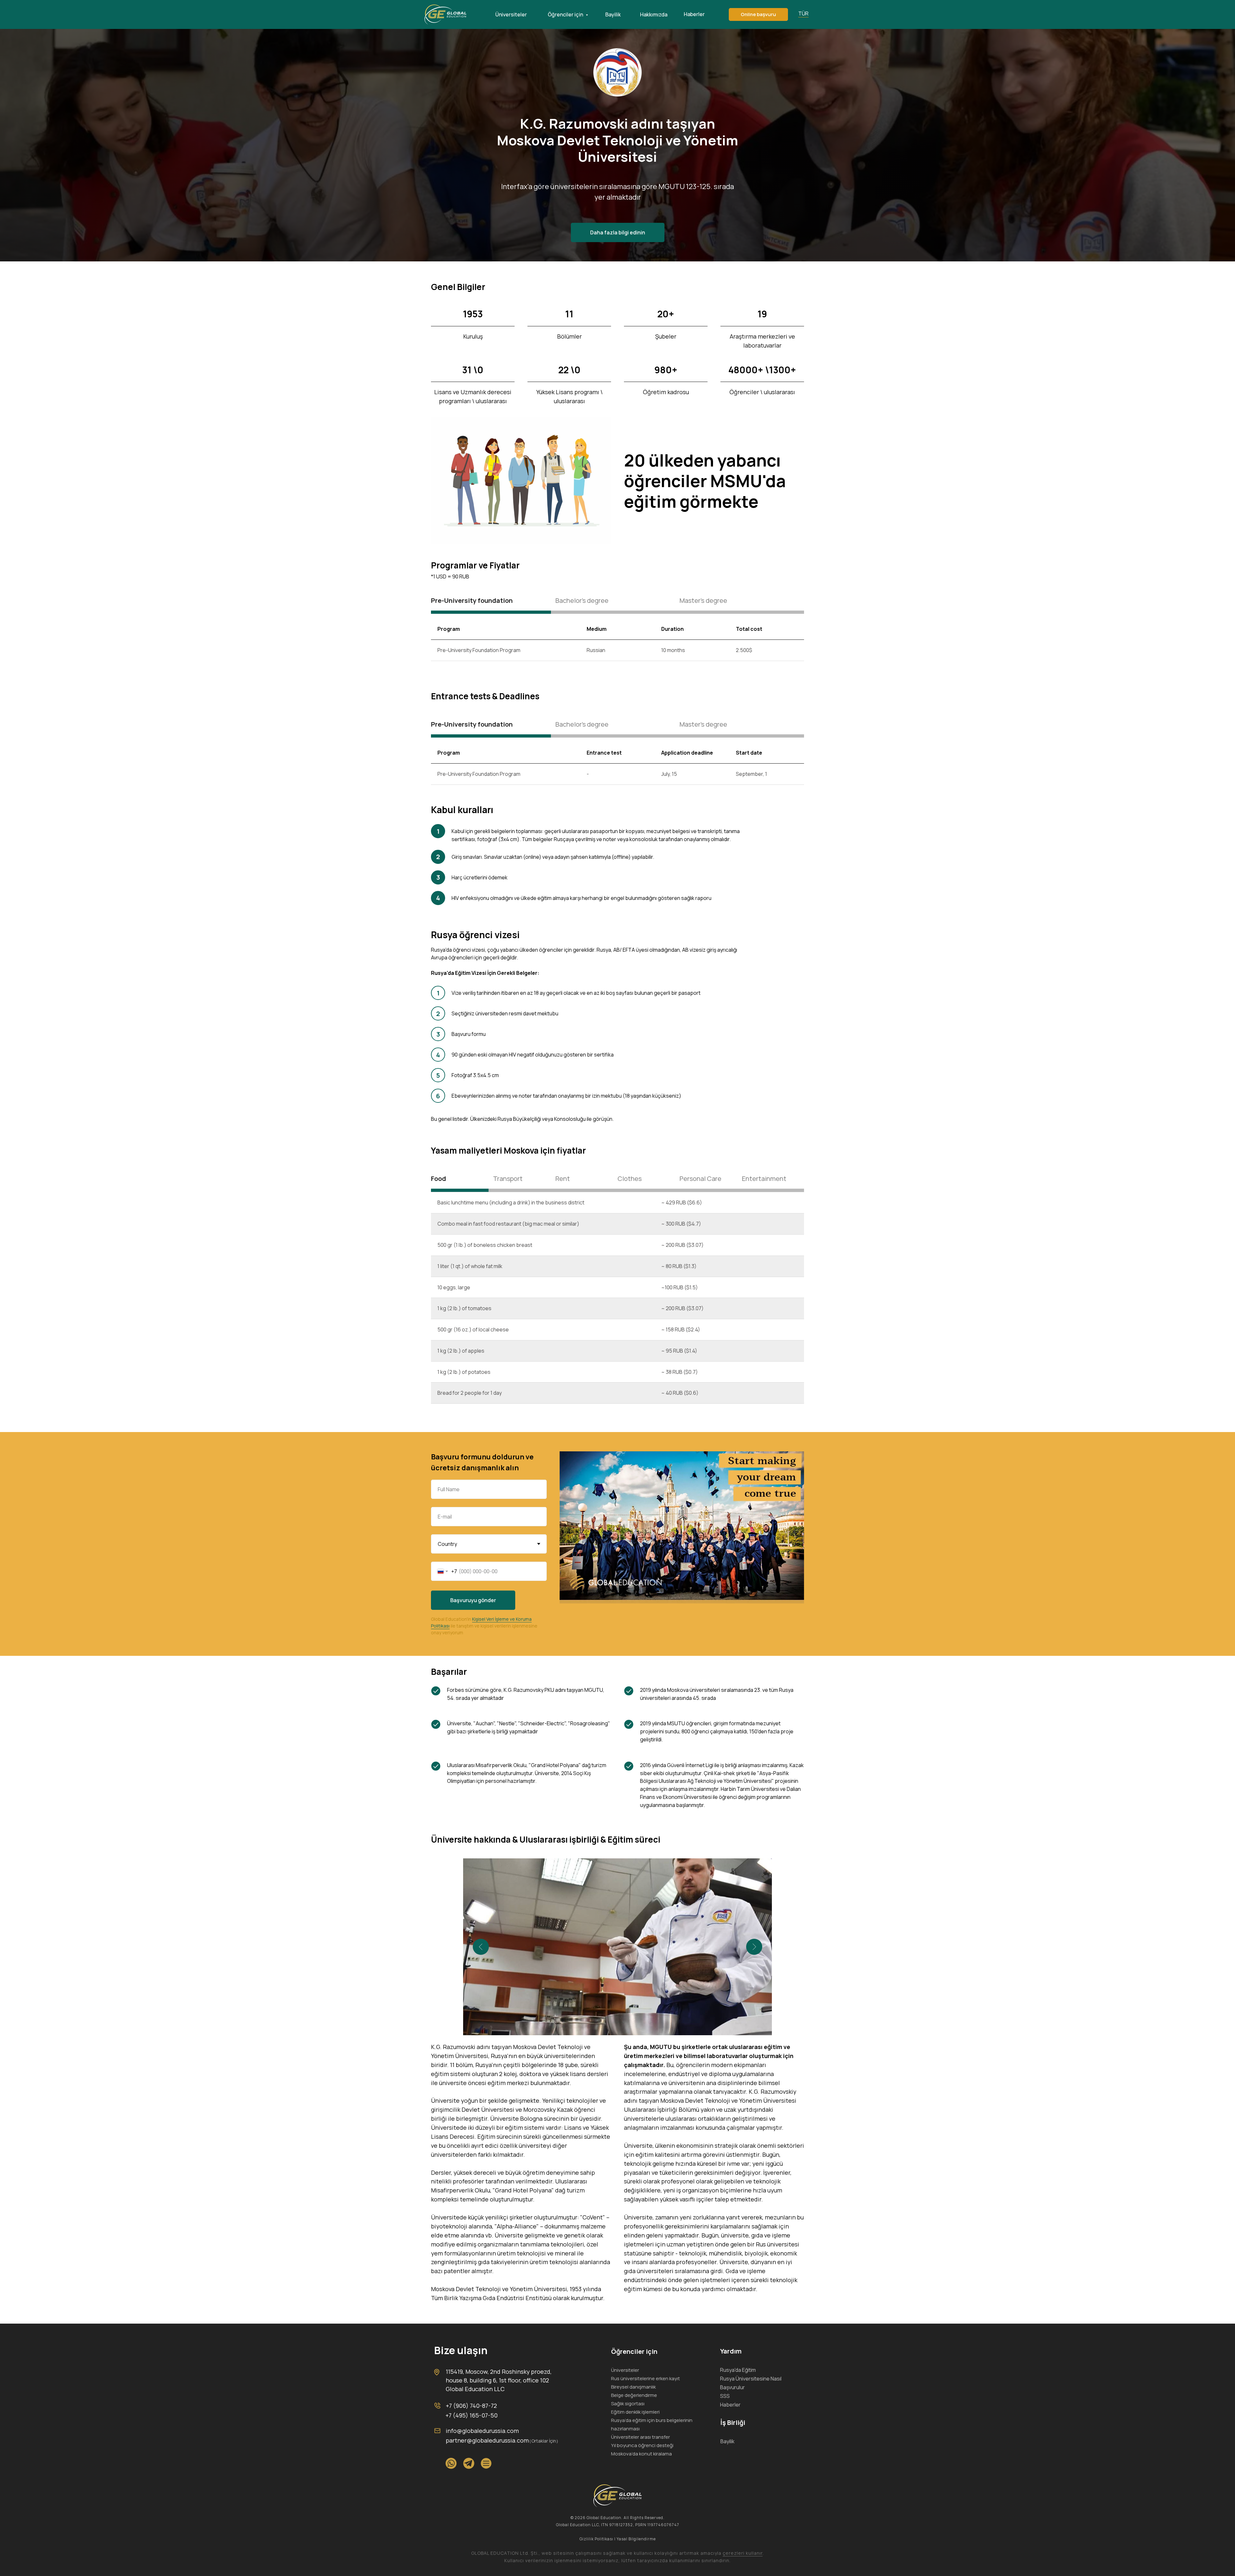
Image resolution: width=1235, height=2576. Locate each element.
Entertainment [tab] (764, 1179)
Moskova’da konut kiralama (641, 2454)
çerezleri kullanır (743, 2553)
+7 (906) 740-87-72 (471, 2406)
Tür (803, 14)
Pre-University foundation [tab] (472, 600)
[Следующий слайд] (754, 1947)
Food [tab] (439, 1179)
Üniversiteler (511, 14)
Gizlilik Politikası (596, 2539)
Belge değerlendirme (634, 2395)
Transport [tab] (508, 1179)
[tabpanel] (617, 647)
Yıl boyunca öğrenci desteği (642, 2445)
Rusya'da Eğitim (738, 2370)
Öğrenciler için (566, 14)
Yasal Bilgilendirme (636, 2539)
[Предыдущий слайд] (481, 1947)
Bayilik (613, 14)
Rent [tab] (563, 1179)
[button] (758, 14)
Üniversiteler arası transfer (640, 2437)
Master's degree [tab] (703, 600)
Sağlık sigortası (628, 2404)
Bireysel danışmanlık (633, 2387)
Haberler (694, 14)
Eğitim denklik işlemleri (635, 2412)
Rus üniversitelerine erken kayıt (645, 2378)
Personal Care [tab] (700, 1179)
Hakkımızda (654, 14)
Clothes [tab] (630, 1179)
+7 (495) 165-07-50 (471, 2415)
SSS (725, 2396)
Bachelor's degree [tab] (582, 600)
